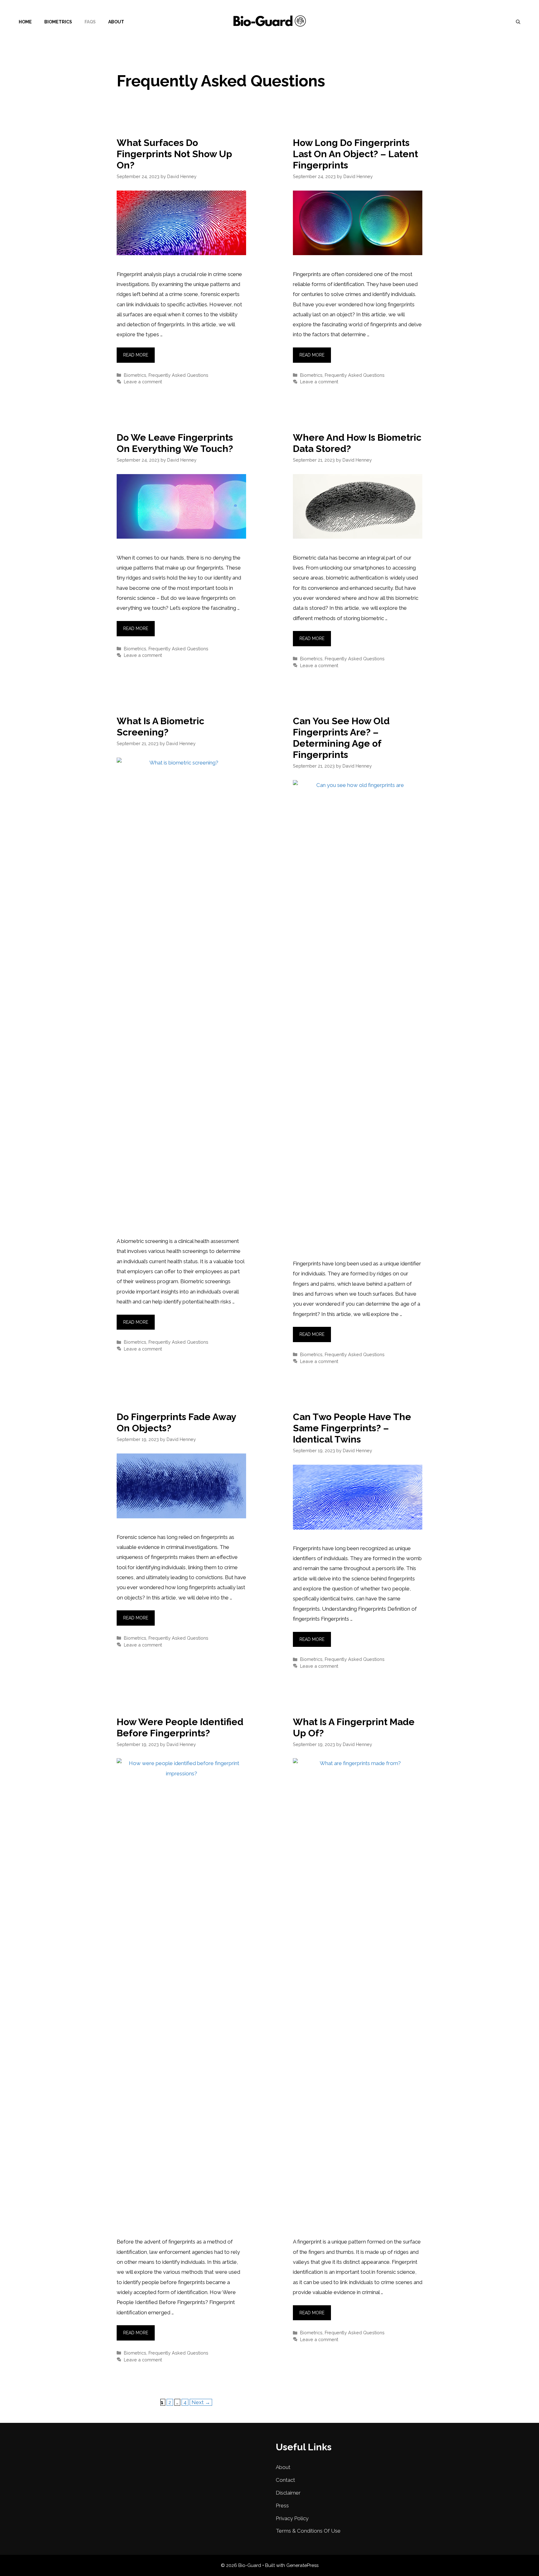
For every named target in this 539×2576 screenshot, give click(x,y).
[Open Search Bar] (518, 22)
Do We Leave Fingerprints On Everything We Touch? (175, 443)
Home (25, 22)
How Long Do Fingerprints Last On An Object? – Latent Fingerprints (355, 154)
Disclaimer (288, 2493)
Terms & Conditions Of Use (308, 2531)
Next (201, 2402)
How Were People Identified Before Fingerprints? (180, 1727)
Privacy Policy (292, 2518)
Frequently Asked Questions (178, 375)
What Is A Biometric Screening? (160, 727)
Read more (136, 355)
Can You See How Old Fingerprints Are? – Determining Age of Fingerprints (341, 738)
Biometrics (58, 22)
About (116, 22)
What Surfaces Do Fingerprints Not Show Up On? (174, 154)
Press (282, 2506)
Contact (285, 2480)
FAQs (90, 22)
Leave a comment (143, 382)
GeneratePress (302, 2565)
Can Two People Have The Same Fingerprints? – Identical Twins (352, 1428)
